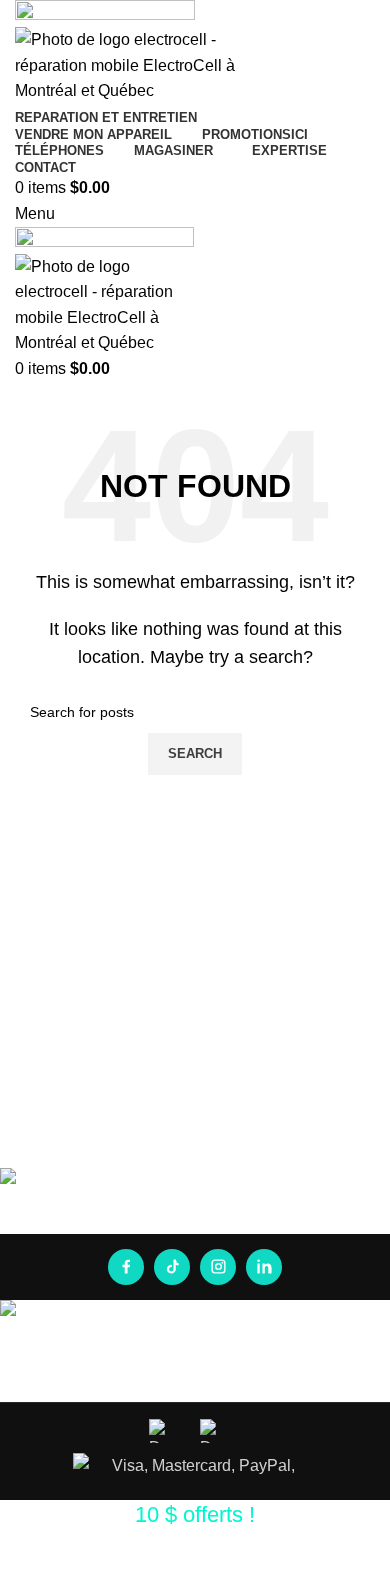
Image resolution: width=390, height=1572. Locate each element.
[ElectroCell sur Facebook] (126, 1267)
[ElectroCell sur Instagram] (218, 1267)
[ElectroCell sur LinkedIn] (264, 1267)
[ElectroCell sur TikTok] (172, 1267)
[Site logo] (105, 12)
